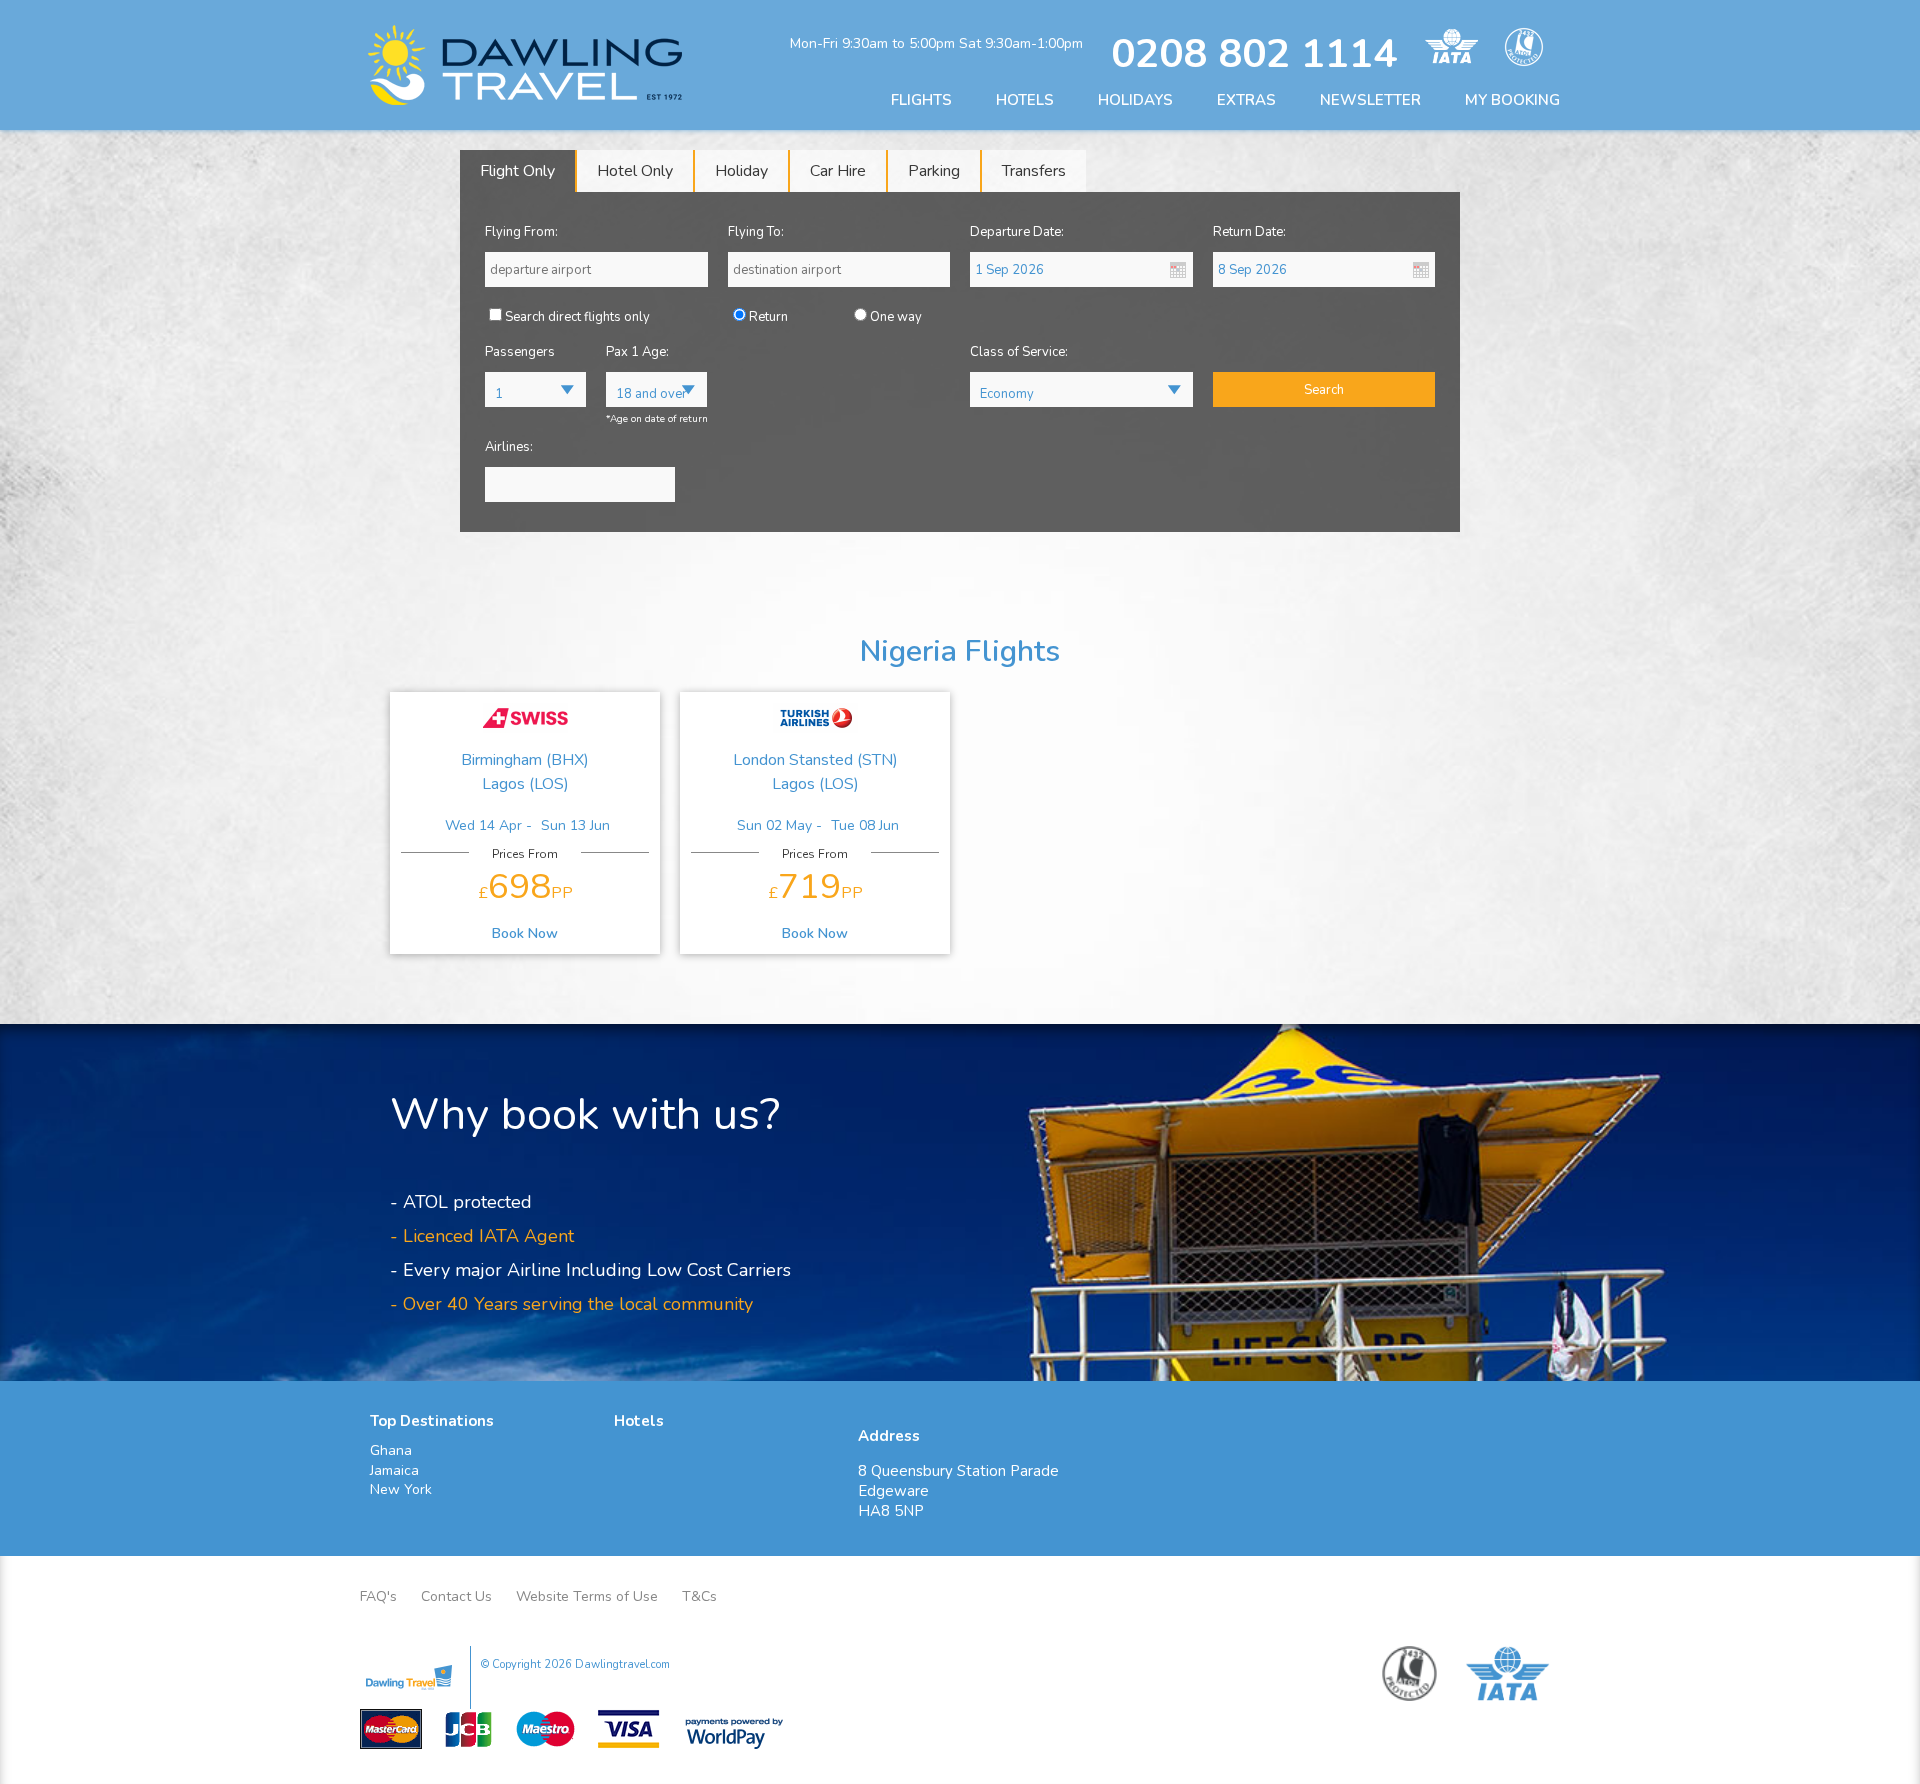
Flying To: (756, 232)
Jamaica (394, 1470)
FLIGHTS (921, 100)
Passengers (520, 352)
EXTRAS (1246, 100)
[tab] (518, 171)
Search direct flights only (577, 317)
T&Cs (699, 1596)
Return (768, 317)
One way (896, 317)
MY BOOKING (1512, 100)
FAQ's (378, 1596)
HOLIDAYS (1135, 100)
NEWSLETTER (1370, 100)
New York (401, 1489)
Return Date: (1249, 232)
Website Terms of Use (587, 1596)
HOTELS (1025, 100)
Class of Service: (1019, 352)
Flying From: (521, 232)
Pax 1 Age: (637, 352)
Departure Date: (1017, 232)
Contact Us (456, 1596)
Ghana (391, 1450)
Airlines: (509, 447)
